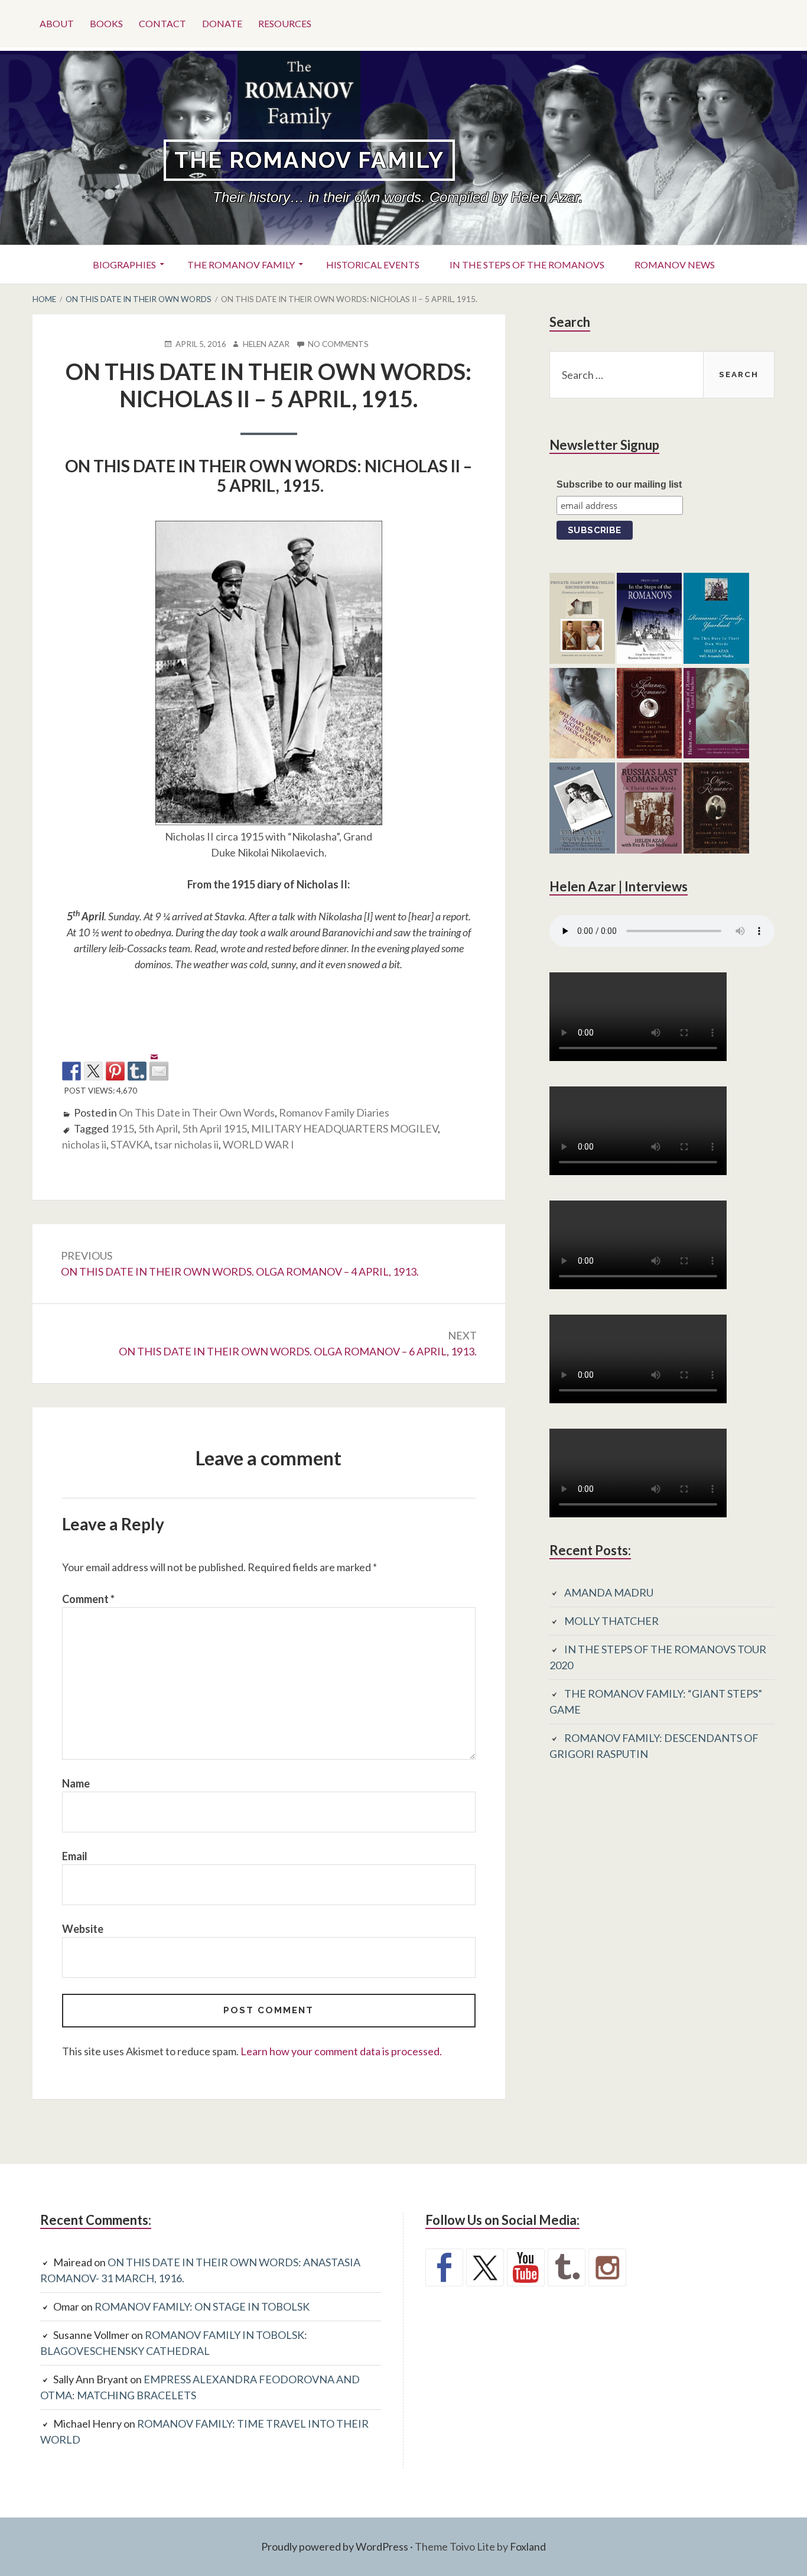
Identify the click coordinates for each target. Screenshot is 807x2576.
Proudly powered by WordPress (335, 2546)
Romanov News (675, 265)
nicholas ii (84, 1144)
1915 (122, 1128)
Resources (285, 23)
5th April (158, 1128)
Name (76, 1783)
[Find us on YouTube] (526, 2267)
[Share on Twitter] (93, 1071)
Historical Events (373, 265)
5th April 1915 (214, 1128)
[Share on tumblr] (137, 1071)
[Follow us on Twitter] (485, 2267)
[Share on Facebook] (71, 1071)
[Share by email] (159, 1062)
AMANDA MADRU (609, 1592)
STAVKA (130, 1144)
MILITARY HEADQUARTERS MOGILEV (344, 1128)
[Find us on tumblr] (567, 2267)
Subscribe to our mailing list (619, 484)
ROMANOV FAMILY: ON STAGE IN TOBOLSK (202, 2306)
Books (106, 23)
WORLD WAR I (258, 1144)
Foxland (528, 2546)
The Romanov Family (309, 160)
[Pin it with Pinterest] (115, 1071)
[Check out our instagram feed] (607, 2267)
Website (83, 1929)
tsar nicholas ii (186, 1144)
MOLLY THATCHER (611, 1621)
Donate (222, 23)
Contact (162, 23)
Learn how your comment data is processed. (341, 2051)
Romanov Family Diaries (334, 1112)
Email (75, 1856)
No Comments (338, 344)
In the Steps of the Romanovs (527, 265)
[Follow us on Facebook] (444, 2267)
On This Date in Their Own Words (197, 1112)
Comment (88, 1599)
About (57, 23)
